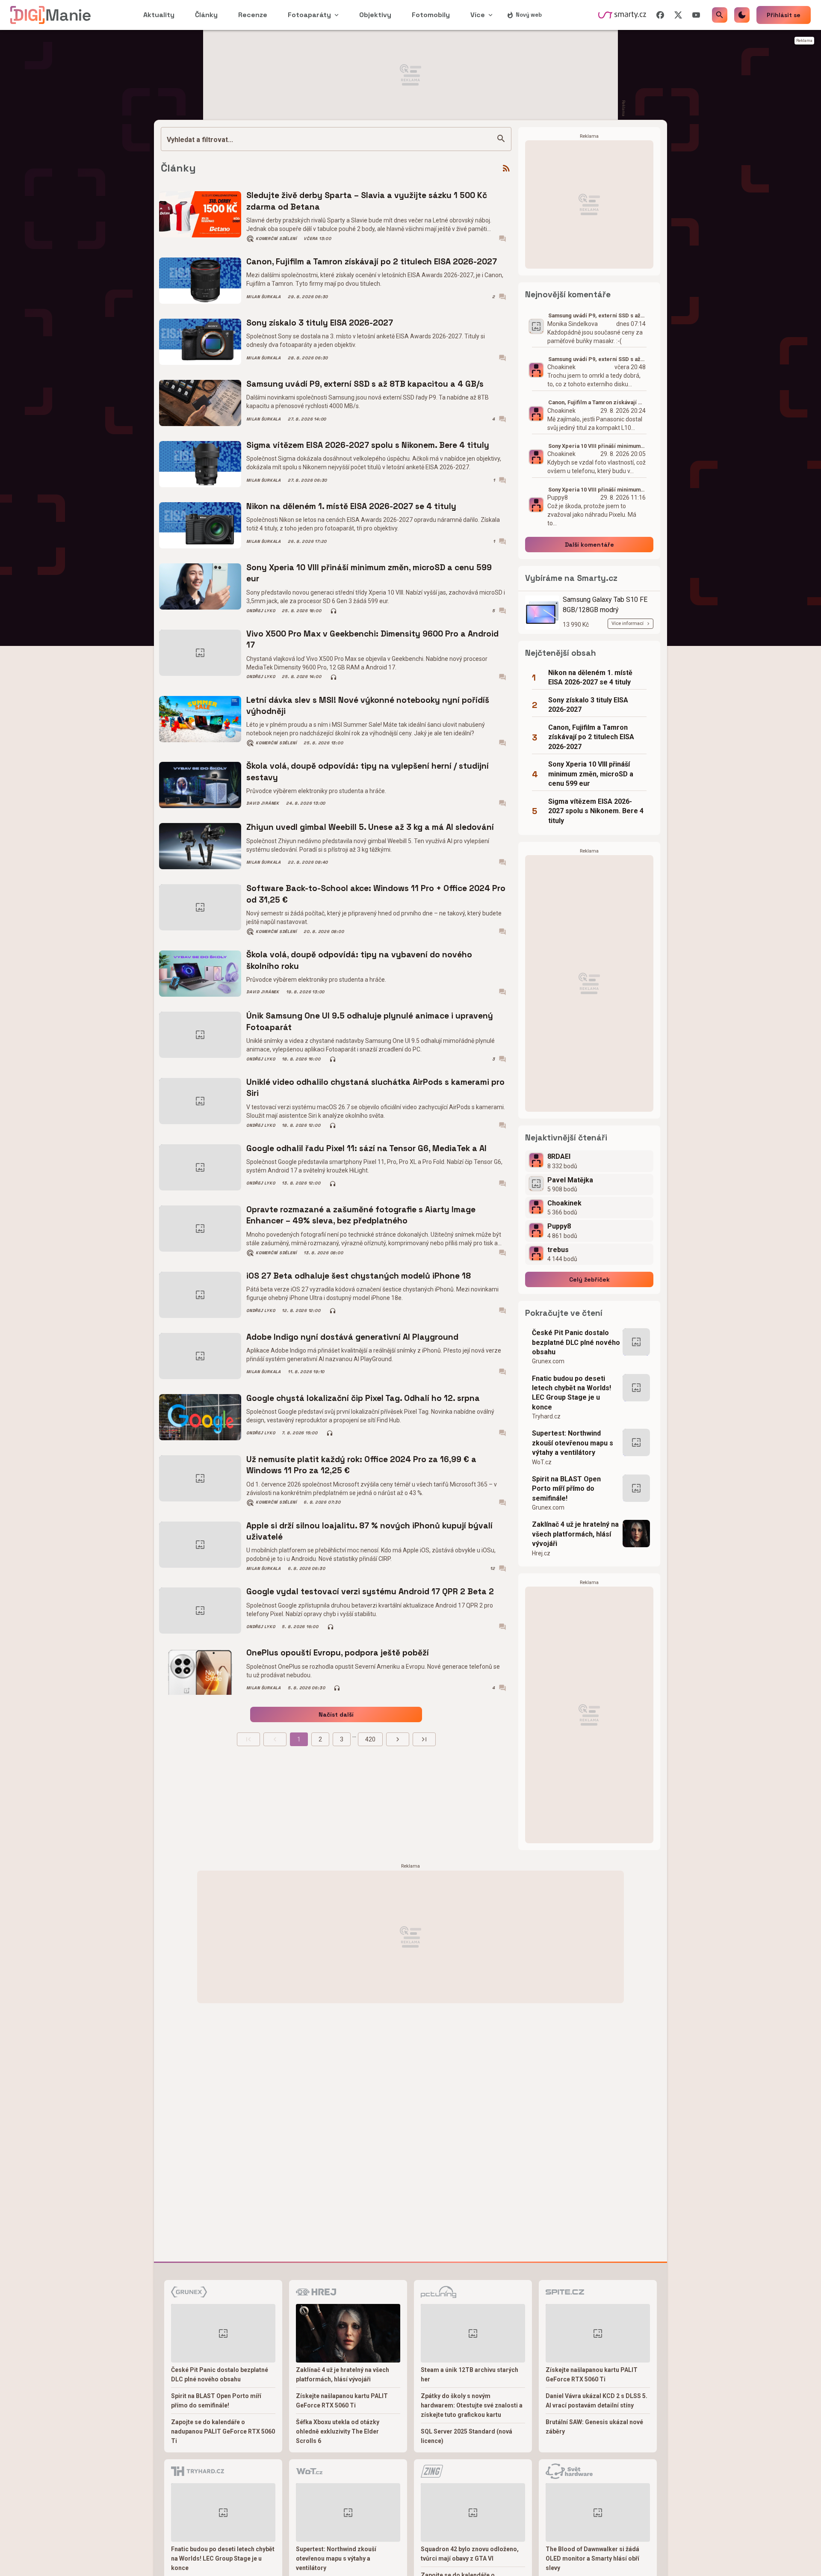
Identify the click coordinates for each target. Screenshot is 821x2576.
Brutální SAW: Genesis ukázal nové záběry (594, 2427)
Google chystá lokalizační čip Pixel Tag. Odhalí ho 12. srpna (363, 1398)
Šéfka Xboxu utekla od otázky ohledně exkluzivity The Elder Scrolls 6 (338, 2431)
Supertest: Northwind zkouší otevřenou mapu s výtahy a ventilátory (573, 1443)
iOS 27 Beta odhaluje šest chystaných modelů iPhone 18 (359, 1276)
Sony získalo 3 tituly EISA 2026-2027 (320, 323)
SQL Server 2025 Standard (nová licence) (467, 2436)
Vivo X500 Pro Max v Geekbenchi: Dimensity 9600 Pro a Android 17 (372, 639)
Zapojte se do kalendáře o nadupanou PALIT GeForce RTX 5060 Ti (223, 2431)
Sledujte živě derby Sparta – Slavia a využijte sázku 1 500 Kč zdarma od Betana (367, 201)
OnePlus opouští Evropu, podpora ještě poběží (338, 1653)
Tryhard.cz (546, 1416)
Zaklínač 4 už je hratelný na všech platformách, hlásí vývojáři (575, 1534)
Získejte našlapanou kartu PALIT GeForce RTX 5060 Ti (342, 2401)
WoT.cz (542, 1462)
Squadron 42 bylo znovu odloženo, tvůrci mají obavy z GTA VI (470, 2554)
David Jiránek (263, 803)
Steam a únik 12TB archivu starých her (470, 2375)
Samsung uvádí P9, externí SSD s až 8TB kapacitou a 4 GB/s (365, 384)
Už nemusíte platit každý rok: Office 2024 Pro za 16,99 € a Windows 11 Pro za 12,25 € (361, 1465)
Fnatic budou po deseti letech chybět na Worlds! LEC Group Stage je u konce (571, 1393)
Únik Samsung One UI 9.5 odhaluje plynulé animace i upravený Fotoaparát (370, 1021)
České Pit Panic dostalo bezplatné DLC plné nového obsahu (576, 1342)
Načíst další (336, 1714)
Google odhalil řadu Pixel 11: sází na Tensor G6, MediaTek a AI (366, 1148)
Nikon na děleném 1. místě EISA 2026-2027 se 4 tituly (351, 506)
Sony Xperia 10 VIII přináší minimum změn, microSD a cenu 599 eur (369, 573)
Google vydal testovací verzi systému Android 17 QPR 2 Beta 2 (370, 1591)
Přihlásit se (784, 15)
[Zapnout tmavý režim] (742, 15)
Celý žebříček (589, 1279)
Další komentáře (589, 545)
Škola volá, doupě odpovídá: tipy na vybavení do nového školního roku (359, 960)
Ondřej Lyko (261, 611)
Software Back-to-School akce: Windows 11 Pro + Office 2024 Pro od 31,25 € (376, 894)
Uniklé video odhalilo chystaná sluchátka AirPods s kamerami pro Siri (375, 1088)
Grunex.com (548, 1361)
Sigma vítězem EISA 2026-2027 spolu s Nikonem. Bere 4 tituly (368, 445)
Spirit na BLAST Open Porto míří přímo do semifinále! (566, 1489)
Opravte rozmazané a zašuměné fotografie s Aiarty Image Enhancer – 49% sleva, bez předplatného (361, 1215)
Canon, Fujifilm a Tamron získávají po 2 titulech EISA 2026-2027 (372, 262)
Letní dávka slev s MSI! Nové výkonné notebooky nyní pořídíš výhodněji (368, 706)
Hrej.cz (541, 1553)
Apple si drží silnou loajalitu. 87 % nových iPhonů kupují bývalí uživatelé (369, 1531)
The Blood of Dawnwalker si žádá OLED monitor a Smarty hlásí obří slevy (592, 2558)
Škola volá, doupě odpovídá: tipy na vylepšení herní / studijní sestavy (368, 771)
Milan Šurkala (264, 297)
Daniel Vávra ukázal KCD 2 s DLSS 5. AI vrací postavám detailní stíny (597, 2401)
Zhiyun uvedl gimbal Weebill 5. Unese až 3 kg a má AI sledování (370, 827)
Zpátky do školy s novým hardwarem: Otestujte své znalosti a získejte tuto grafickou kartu (472, 2405)
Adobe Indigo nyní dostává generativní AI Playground (352, 1337)
